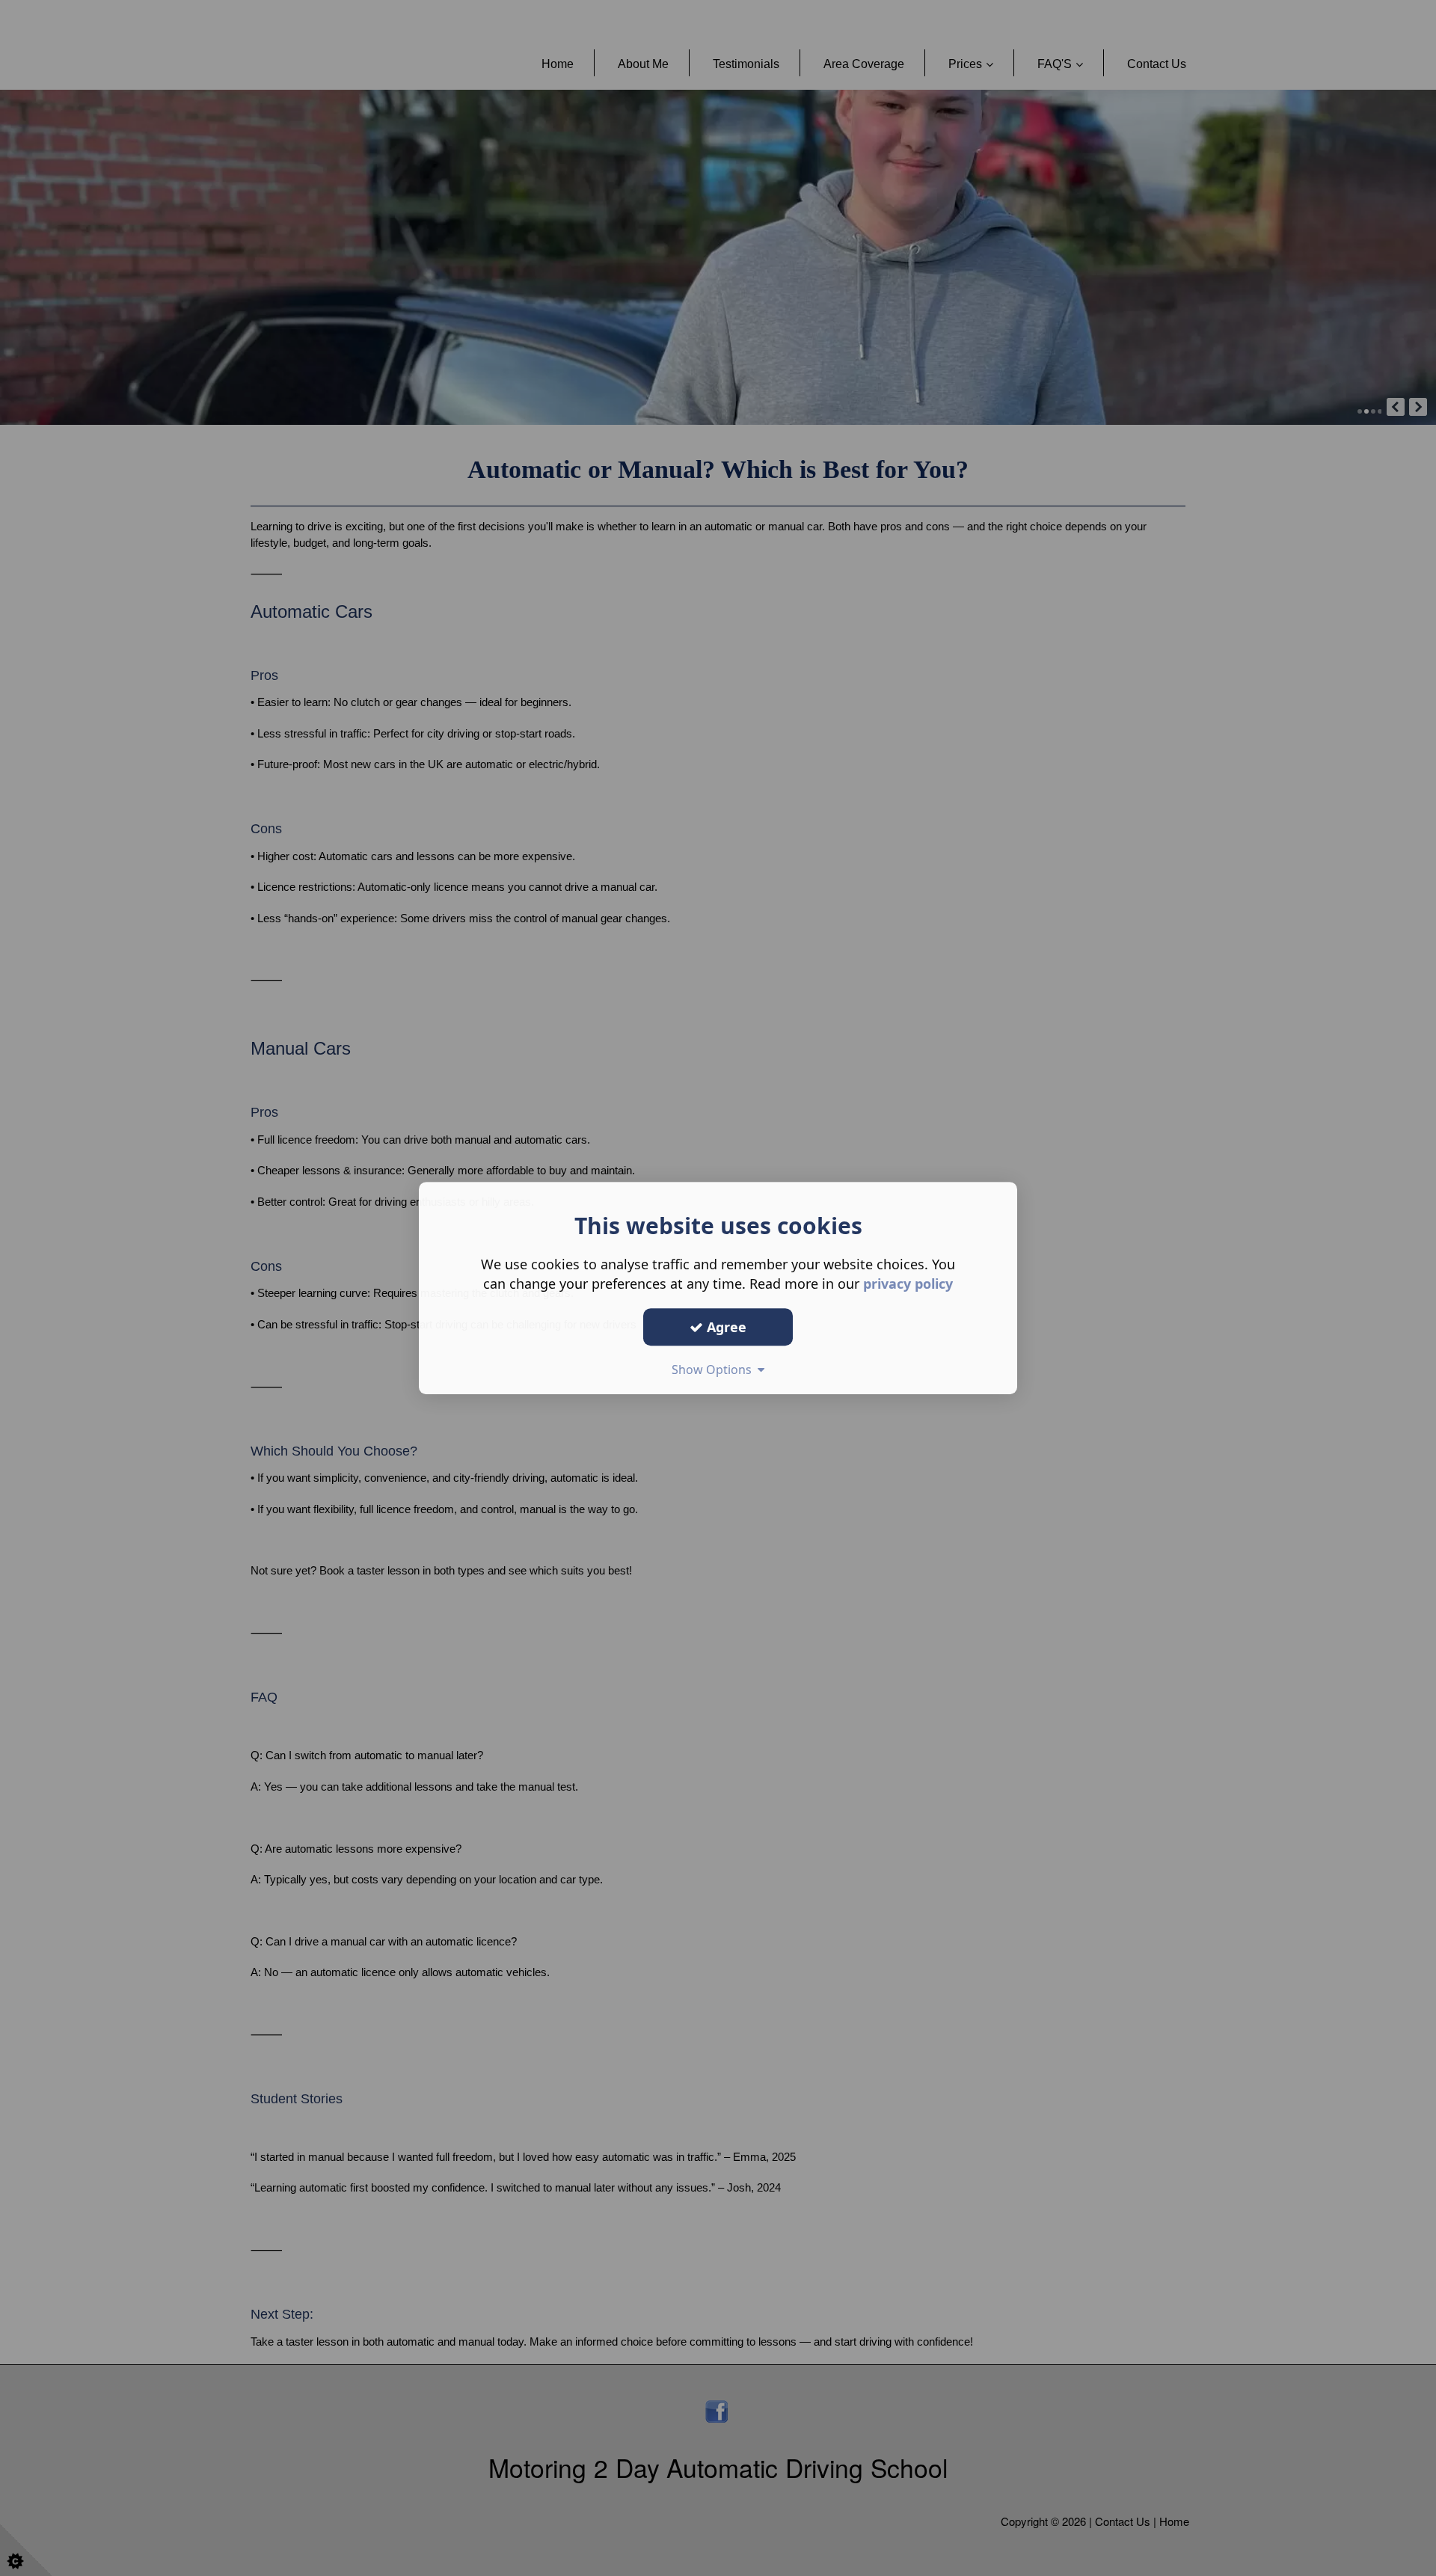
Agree (725, 1327)
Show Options (715, 1370)
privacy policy (908, 1284)
